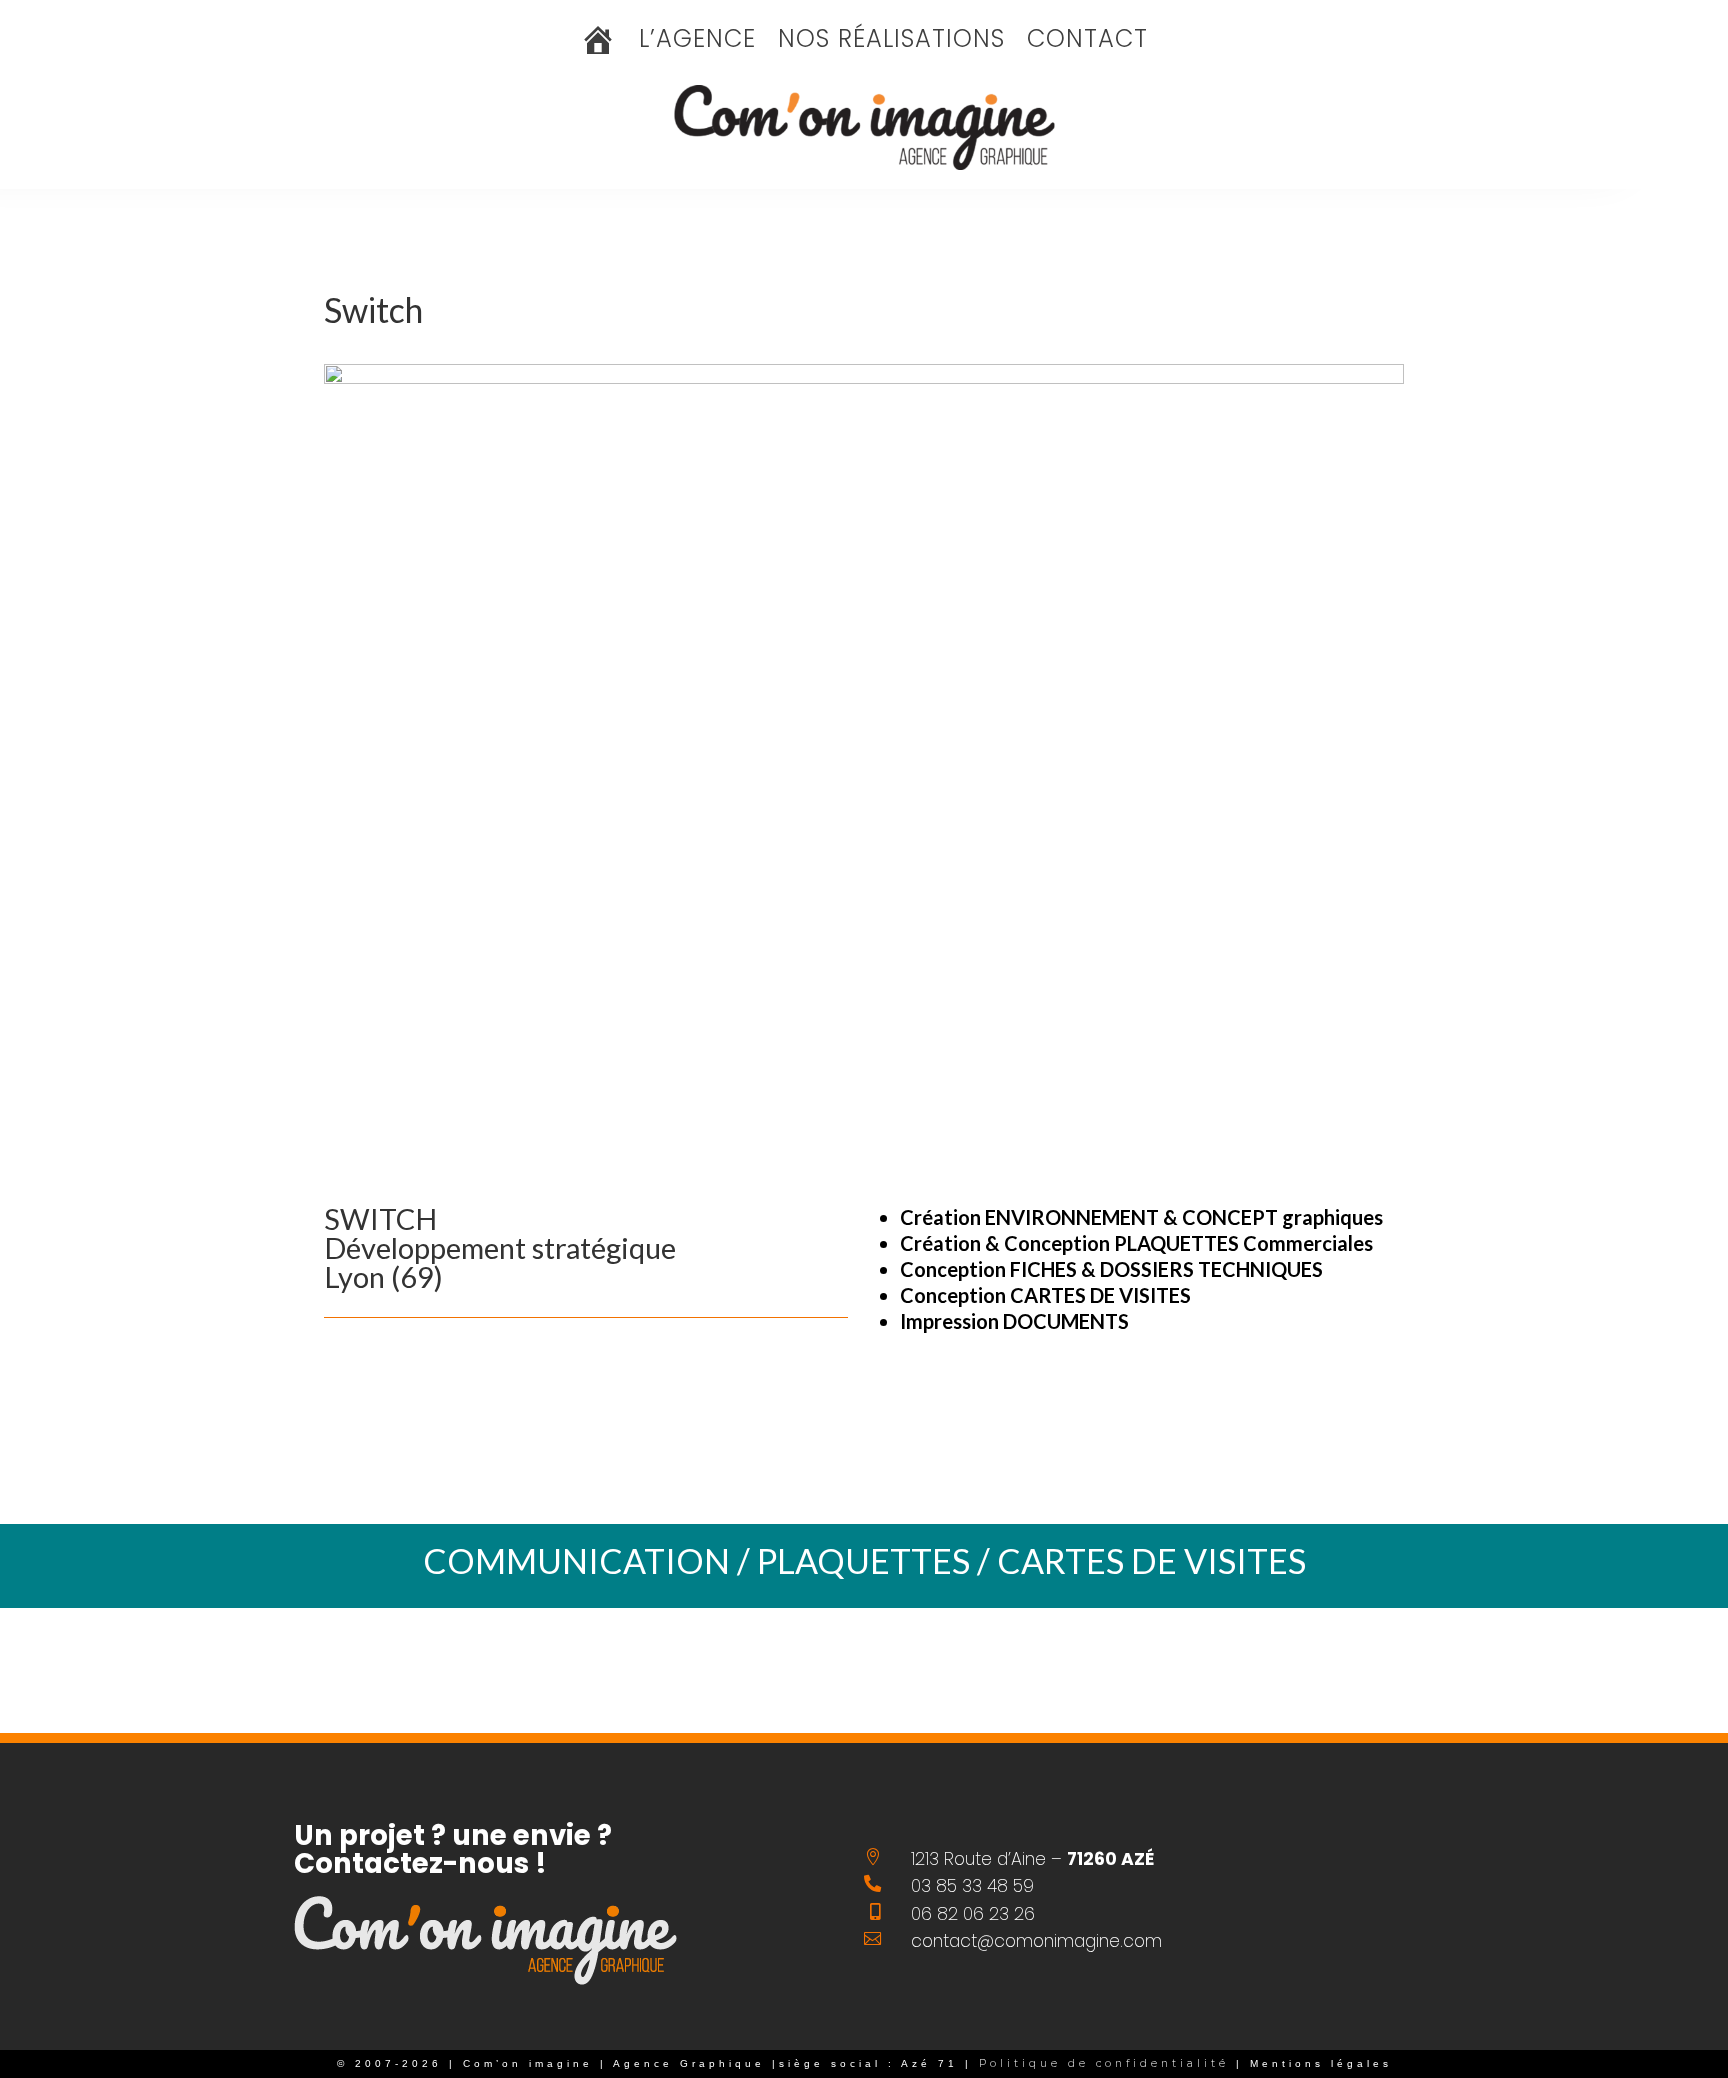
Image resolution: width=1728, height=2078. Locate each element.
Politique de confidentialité (1100, 2063)
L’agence (697, 43)
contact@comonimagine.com (1036, 1941)
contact (1087, 43)
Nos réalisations (891, 43)
